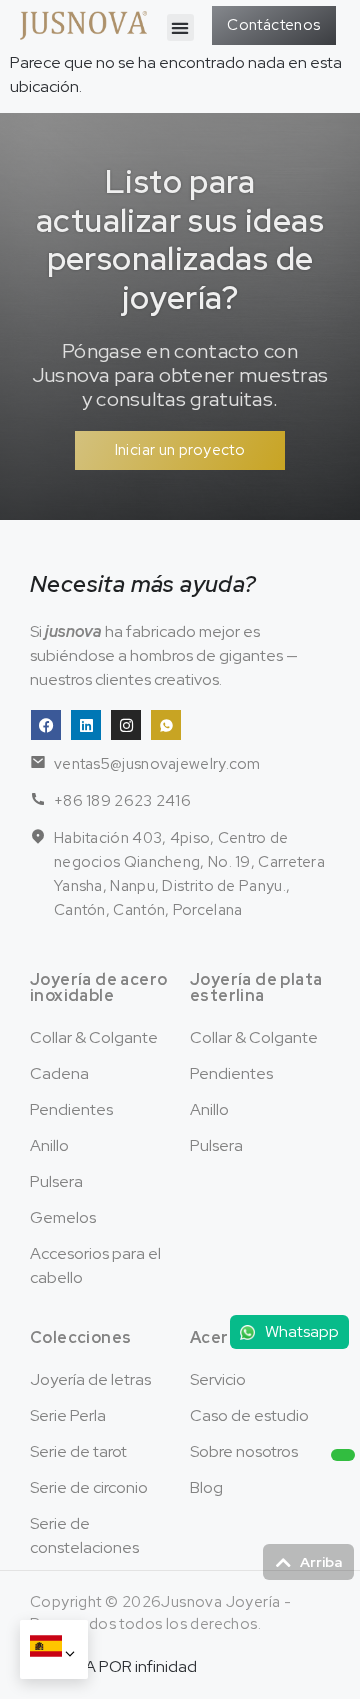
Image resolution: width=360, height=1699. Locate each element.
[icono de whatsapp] (166, 725)
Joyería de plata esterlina (256, 987)
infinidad (166, 1666)
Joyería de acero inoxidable (98, 987)
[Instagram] (126, 725)
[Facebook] (46, 725)
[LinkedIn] (86, 725)
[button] (180, 27)
